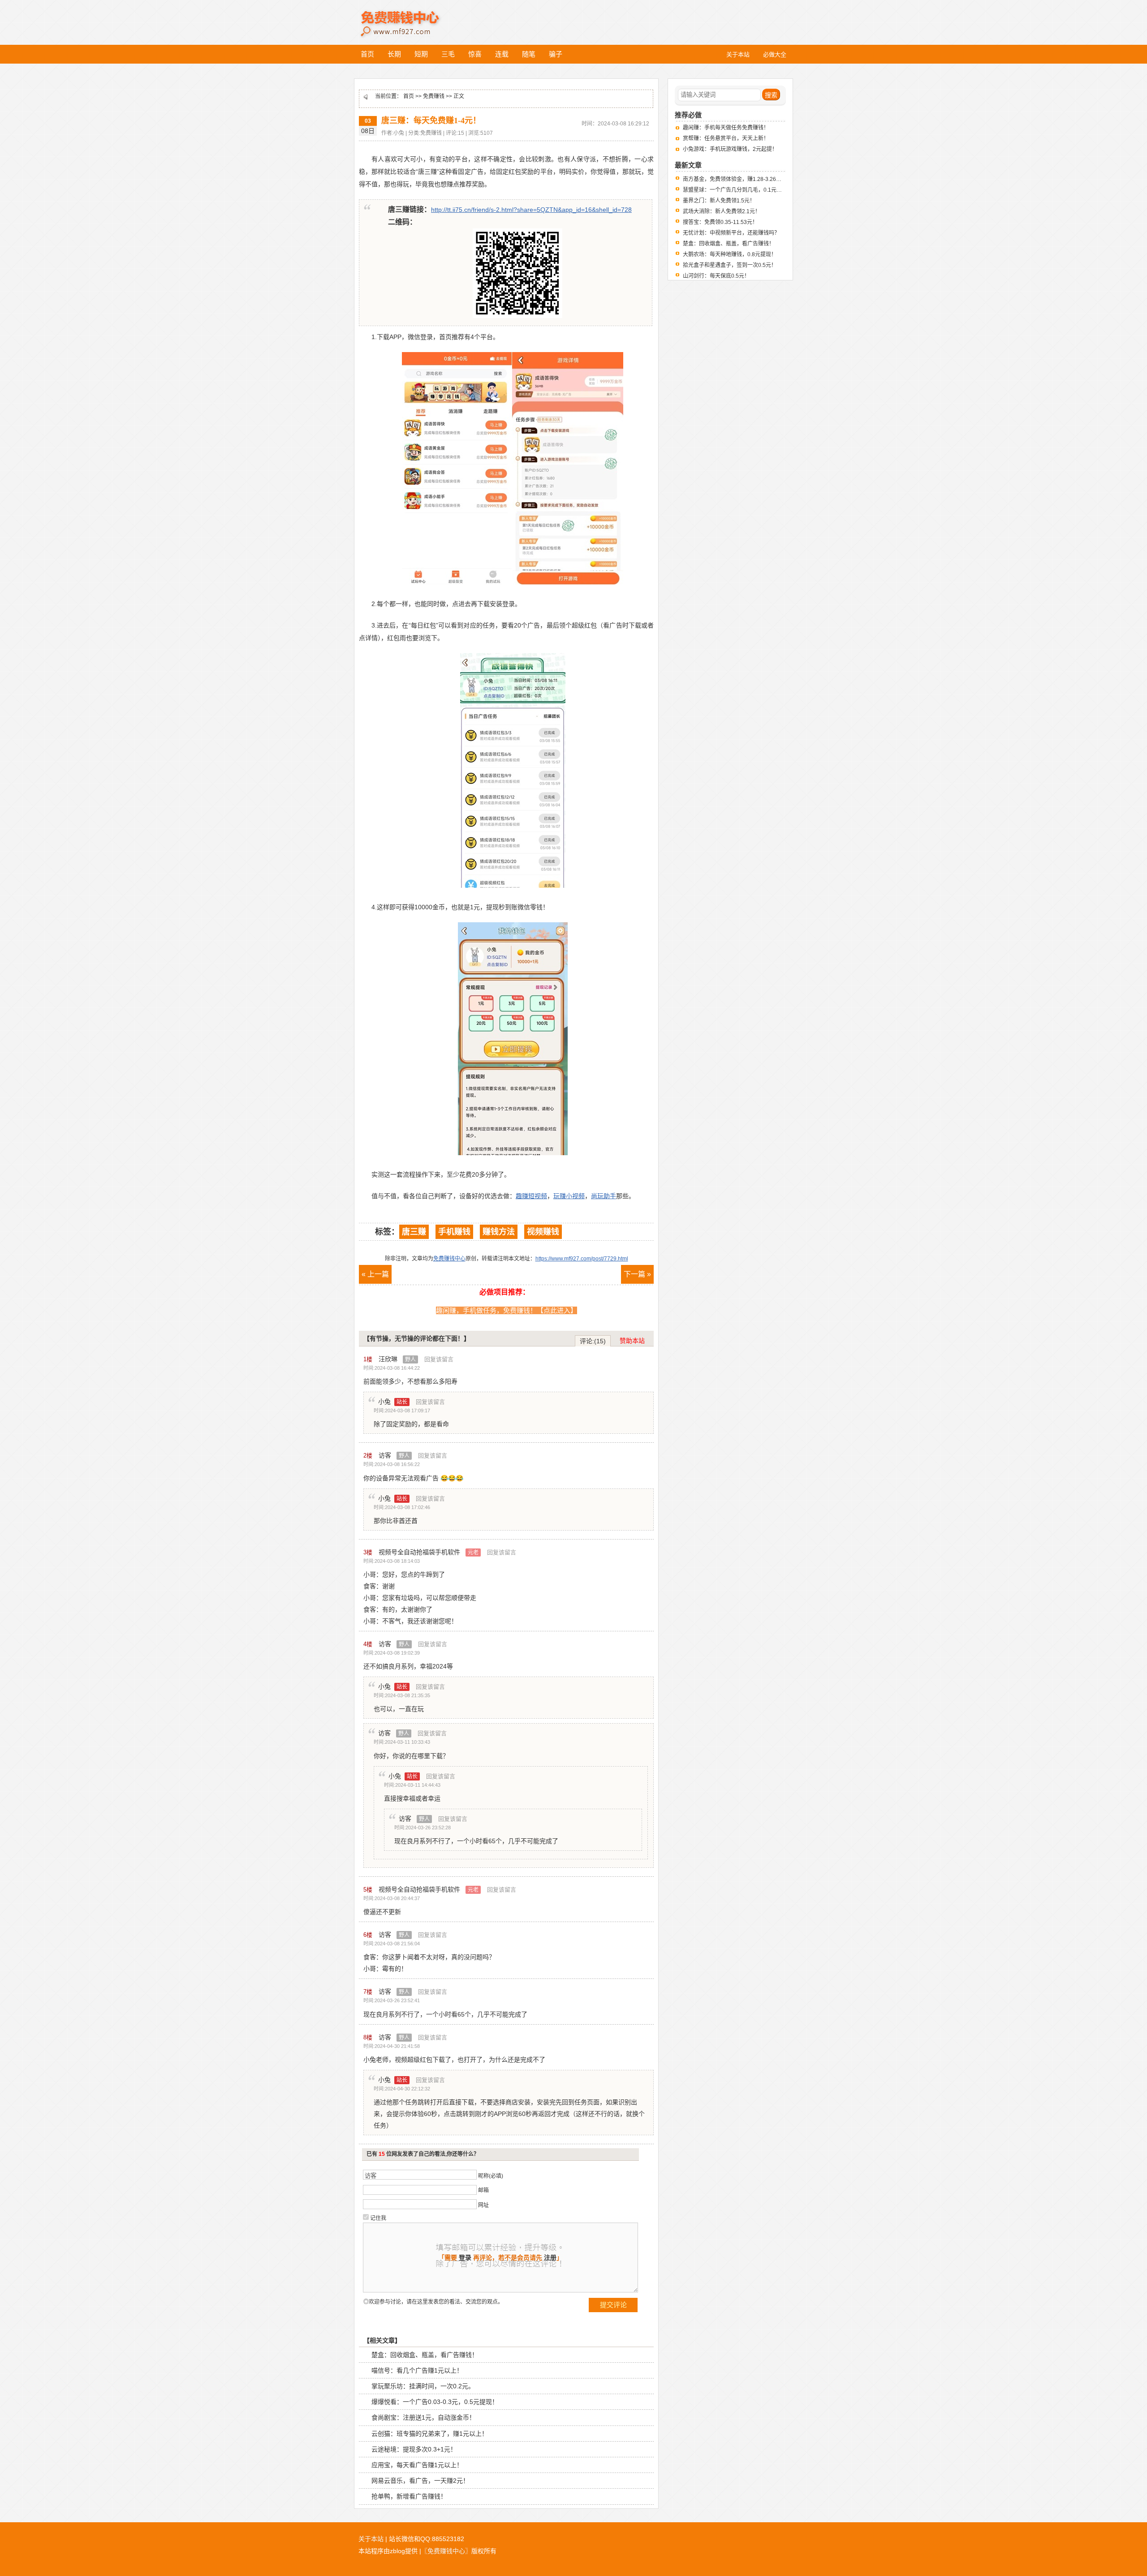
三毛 (448, 54)
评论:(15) (593, 1341)
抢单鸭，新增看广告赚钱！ (409, 2496)
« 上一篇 (375, 1274)
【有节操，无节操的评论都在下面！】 (417, 1338)
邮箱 (483, 2190)
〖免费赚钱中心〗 (446, 2551)
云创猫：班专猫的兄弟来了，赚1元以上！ (430, 2434)
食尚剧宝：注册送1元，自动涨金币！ (423, 2417)
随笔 (529, 54)
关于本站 (371, 2539)
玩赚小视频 (569, 1196)
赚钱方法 (499, 1232)
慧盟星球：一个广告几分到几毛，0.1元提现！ (738, 190)
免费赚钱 (434, 96)
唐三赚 (414, 1232)
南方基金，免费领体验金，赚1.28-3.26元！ (735, 179)
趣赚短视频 (531, 1196)
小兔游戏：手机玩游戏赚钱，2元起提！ (730, 149)
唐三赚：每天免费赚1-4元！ (431, 120)
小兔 (393, 1402)
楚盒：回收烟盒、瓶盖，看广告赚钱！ (425, 2355)
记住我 (378, 2218)
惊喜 (475, 54)
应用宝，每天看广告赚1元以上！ (417, 2465)
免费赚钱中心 (410, 17)
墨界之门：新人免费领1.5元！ (719, 201)
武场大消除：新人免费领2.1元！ (722, 211)
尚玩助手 (604, 1196)
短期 (421, 54)
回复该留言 (439, 1359)
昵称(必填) (491, 2176)
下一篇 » (637, 1274)
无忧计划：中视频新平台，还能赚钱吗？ (731, 233)
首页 (367, 54)
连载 (502, 54)
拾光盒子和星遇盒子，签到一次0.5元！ (730, 265)
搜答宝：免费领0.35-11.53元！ (720, 222)
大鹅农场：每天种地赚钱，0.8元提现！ (730, 254)
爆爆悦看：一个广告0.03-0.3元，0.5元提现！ (435, 2402)
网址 (483, 2205)
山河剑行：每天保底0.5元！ (716, 276)
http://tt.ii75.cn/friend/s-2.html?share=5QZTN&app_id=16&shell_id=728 (531, 210)
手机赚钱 (454, 1232)
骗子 (556, 54)
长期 (394, 54)
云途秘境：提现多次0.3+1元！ (414, 2449)
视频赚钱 (543, 1232)
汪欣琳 (397, 1359)
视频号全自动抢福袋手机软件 (429, 1552)
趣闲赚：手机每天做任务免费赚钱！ (726, 128)
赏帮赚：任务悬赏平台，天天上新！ (726, 138)
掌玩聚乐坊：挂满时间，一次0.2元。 (423, 2386)
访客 (394, 1455)
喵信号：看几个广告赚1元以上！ (417, 2370)
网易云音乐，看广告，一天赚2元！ (420, 2481)
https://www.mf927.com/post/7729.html (582, 1259)
